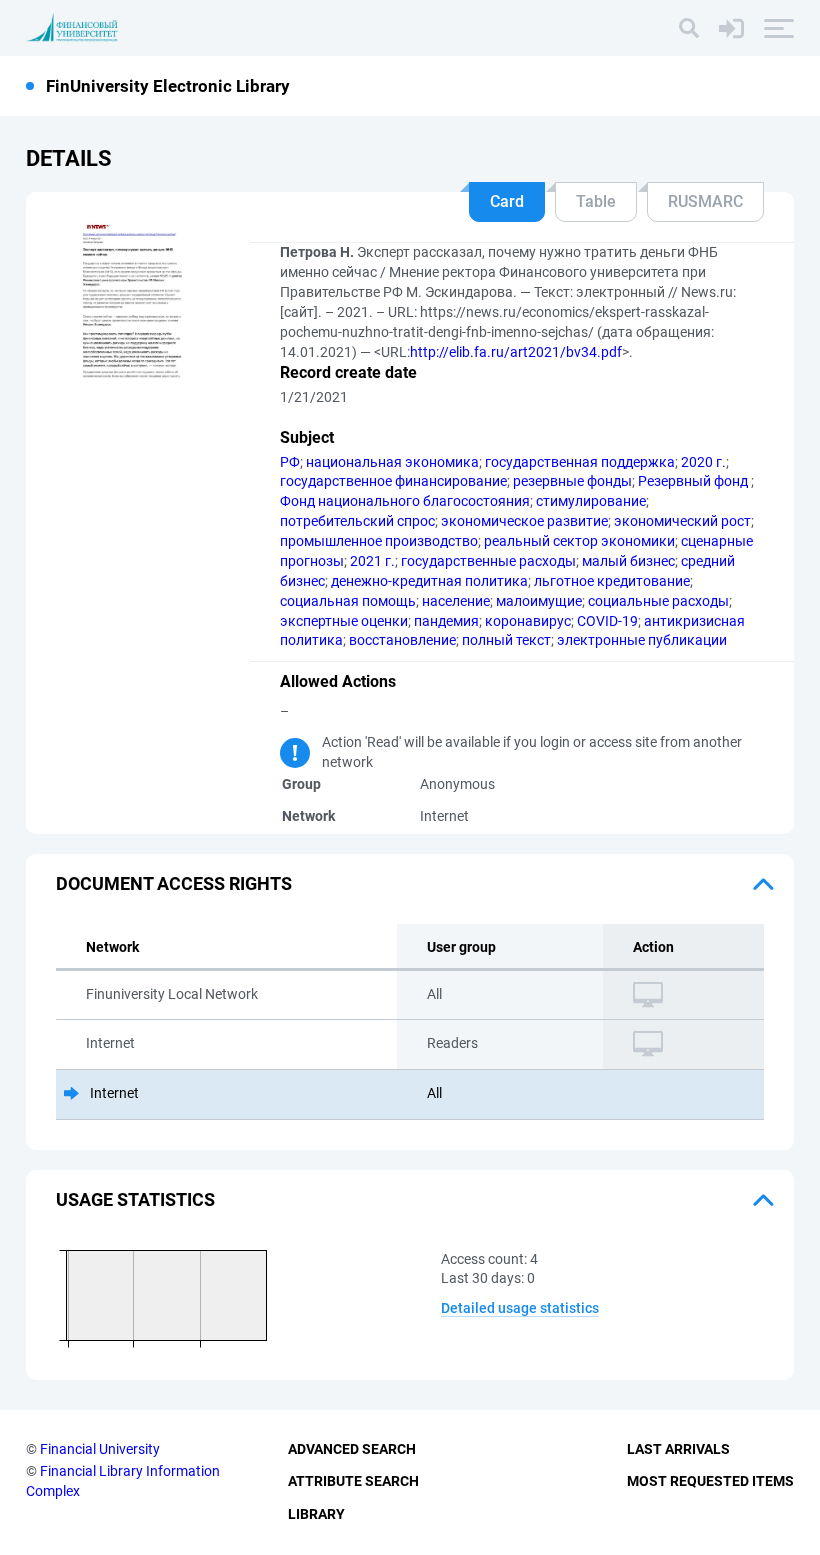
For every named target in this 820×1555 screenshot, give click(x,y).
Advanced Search (352, 1449)
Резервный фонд (694, 481)
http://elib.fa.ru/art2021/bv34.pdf (516, 352)
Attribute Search (353, 1481)
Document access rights (174, 883)
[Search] (689, 28)
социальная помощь (348, 601)
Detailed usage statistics (520, 1308)
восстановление (402, 640)
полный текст (506, 640)
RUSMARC (705, 201)
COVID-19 (607, 621)
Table (596, 201)
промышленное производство (379, 541)
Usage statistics (135, 1199)
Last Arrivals (678, 1449)
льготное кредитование (612, 581)
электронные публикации (642, 640)
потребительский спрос (357, 521)
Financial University (100, 1449)
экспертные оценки (344, 621)
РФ (290, 462)
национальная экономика (392, 462)
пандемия (446, 621)
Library (316, 1514)
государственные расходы (488, 561)
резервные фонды (572, 481)
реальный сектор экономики (579, 541)
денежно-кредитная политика (429, 581)
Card (507, 201)
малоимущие (539, 601)
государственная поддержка (580, 462)
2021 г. (372, 561)
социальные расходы (658, 601)
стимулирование (591, 501)
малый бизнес (628, 561)
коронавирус (528, 621)
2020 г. (703, 462)
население (456, 601)
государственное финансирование (393, 481)
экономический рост (682, 521)
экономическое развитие (524, 521)
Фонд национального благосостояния (405, 501)
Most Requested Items (710, 1481)
